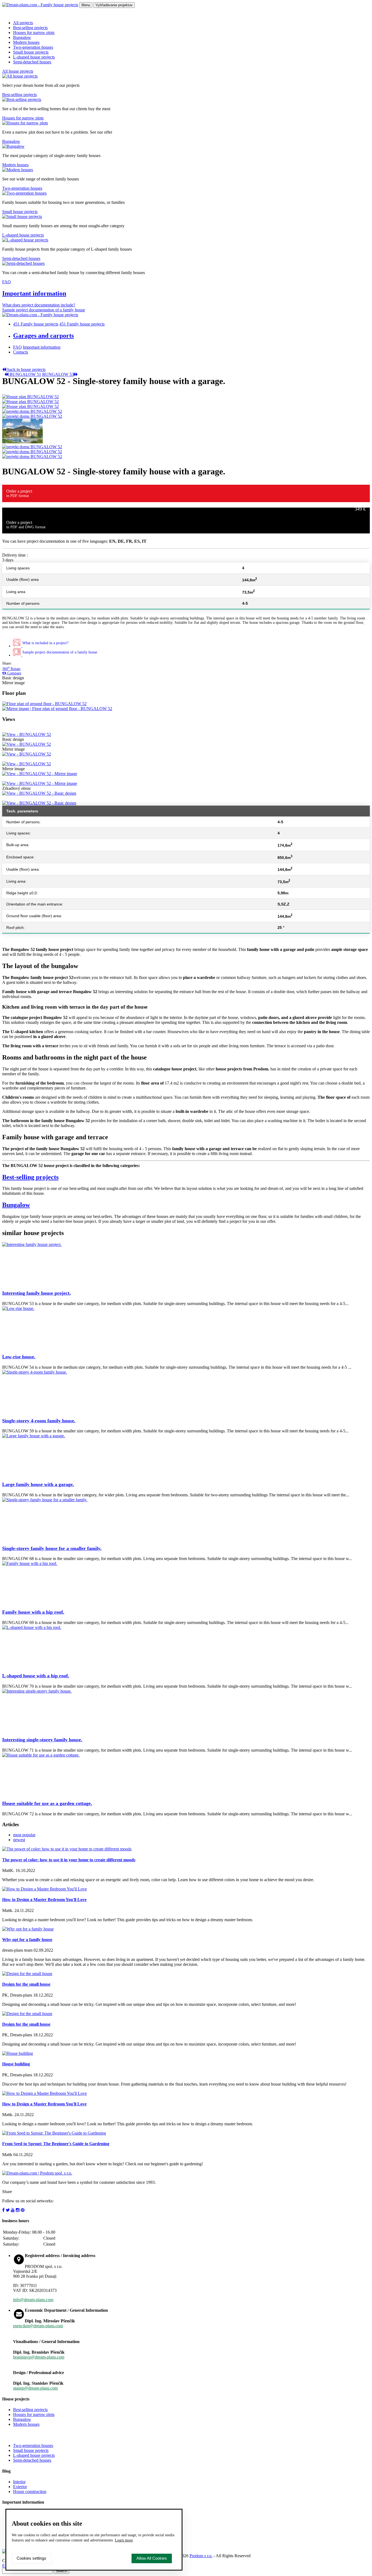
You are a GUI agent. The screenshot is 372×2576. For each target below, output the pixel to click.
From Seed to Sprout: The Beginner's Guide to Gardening (56, 2144)
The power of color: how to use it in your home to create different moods (69, 1860)
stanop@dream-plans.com (35, 2388)
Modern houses (26, 42)
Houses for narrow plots (34, 33)
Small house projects (31, 52)
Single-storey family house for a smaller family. (52, 1548)
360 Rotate (11, 669)
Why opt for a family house (27, 1940)
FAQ (7, 282)
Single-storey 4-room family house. (39, 1421)
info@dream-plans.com (33, 2300)
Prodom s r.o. (201, 2556)
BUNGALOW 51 (25, 374)
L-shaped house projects (34, 57)
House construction (30, 2491)
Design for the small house (26, 1984)
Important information (34, 293)
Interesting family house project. (36, 1293)
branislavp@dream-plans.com (39, 2357)
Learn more (124, 2540)
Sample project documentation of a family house (44, 310)
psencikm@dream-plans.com (38, 2326)
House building (16, 2064)
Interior (19, 2482)
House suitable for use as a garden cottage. (47, 1803)
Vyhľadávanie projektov (114, 5)
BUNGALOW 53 (58, 374)
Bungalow (22, 37)
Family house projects (36, 324)
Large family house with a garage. (38, 1484)
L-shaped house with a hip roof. (36, 1676)
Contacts (21, 352)
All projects (23, 23)
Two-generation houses (33, 47)
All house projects (18, 71)
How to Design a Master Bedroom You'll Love (44, 1900)
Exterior (20, 2487)
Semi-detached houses (32, 62)
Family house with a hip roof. (33, 1612)
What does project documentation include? (39, 305)
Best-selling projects (30, 28)
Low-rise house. (19, 1357)
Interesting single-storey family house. (42, 1740)
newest (19, 1840)
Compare (14, 673)
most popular (24, 1835)
